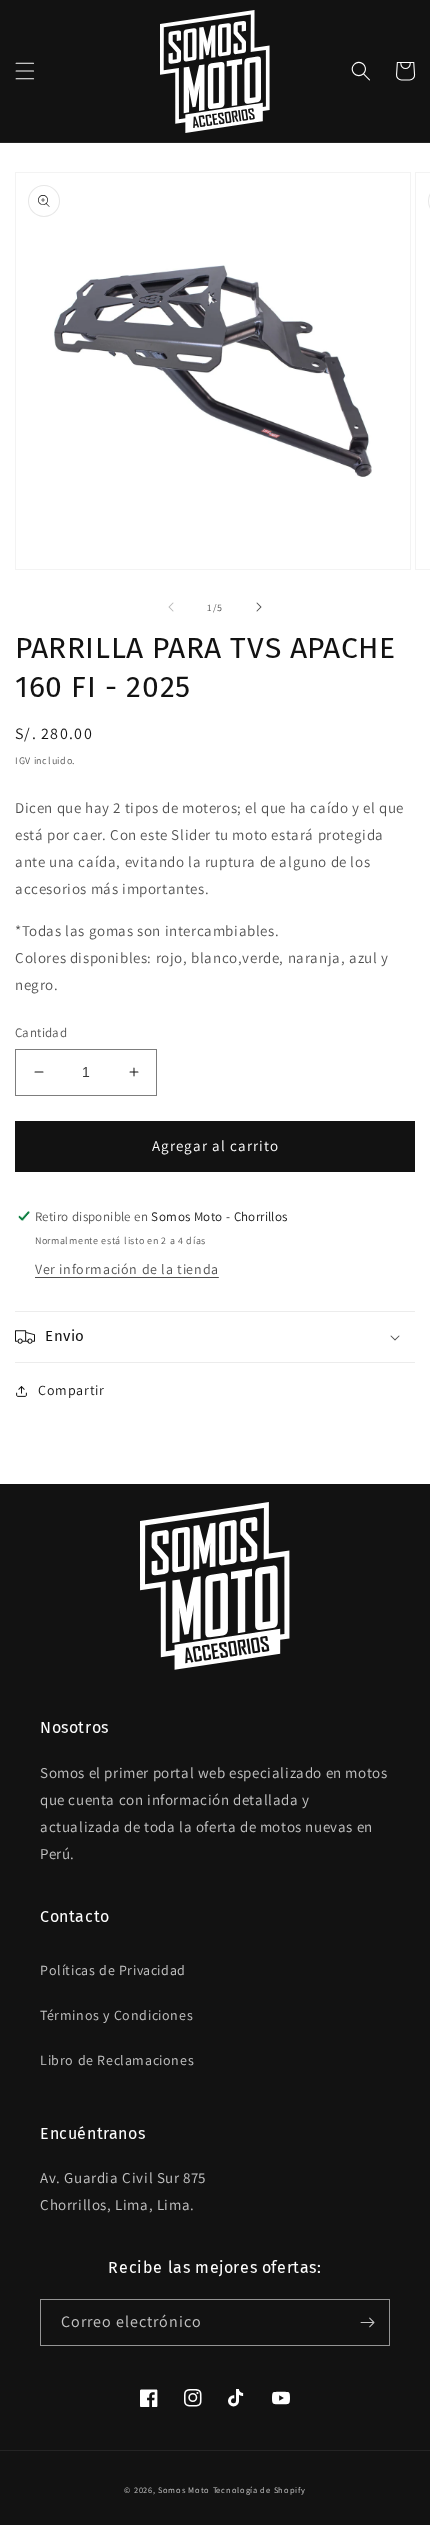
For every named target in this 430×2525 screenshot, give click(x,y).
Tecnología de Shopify (259, 2489)
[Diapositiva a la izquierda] (171, 607)
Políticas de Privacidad (113, 1970)
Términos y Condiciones (116, 2015)
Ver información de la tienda (127, 1269)
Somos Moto (184, 2489)
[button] (25, 71)
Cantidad (41, 1032)
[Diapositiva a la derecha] (259, 607)
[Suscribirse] (367, 2322)
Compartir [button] (71, 1390)
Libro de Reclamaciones (117, 2060)
